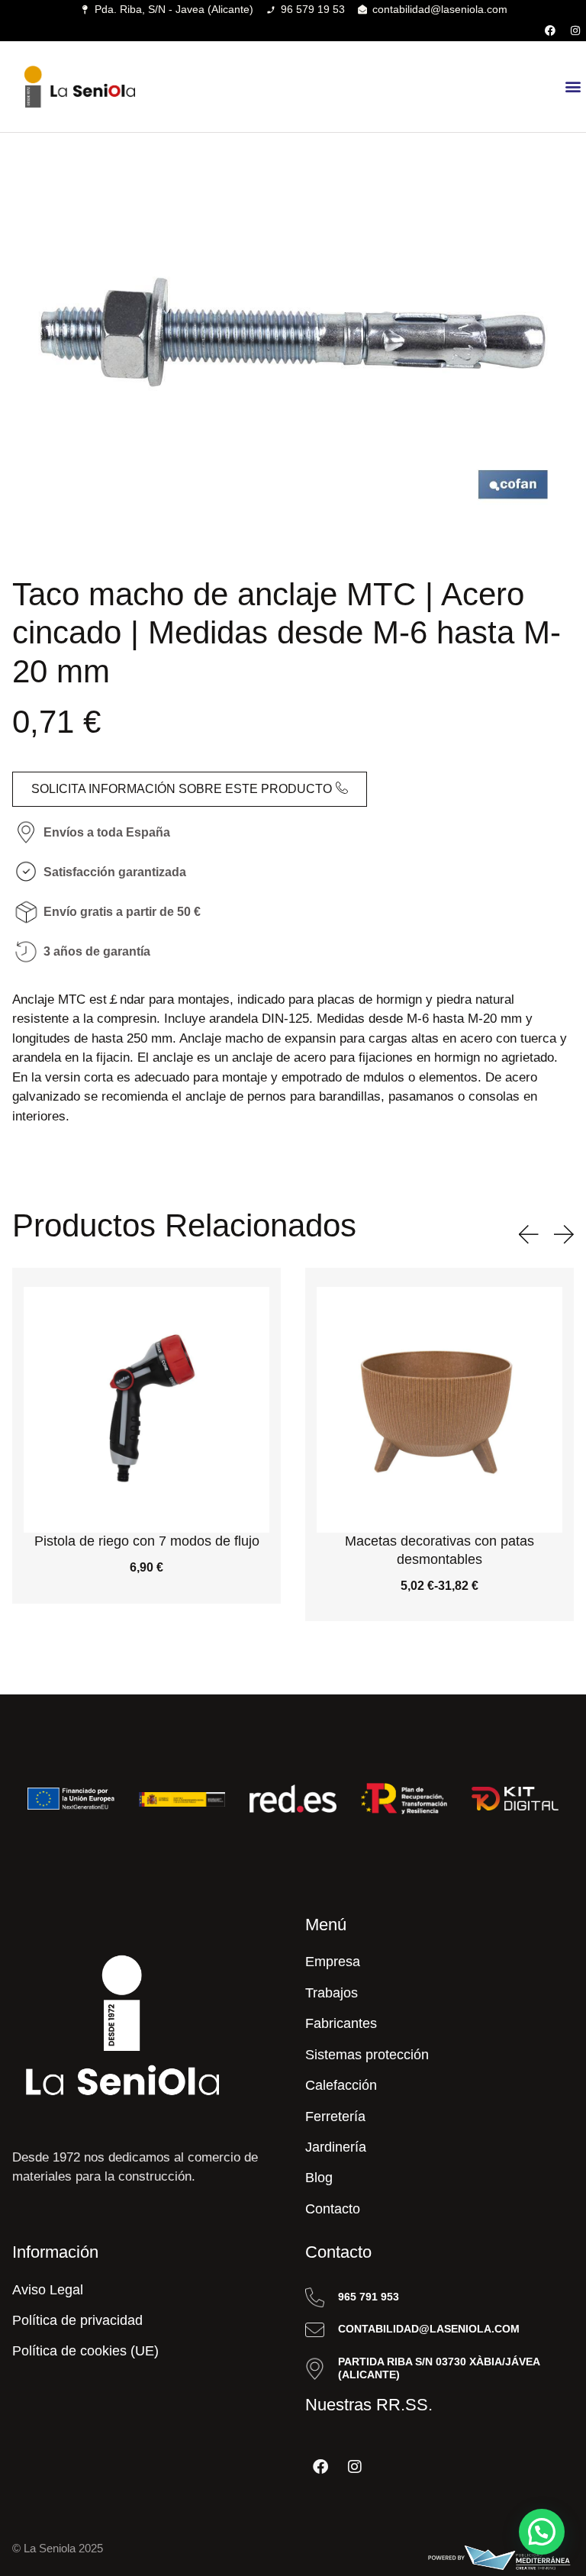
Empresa (333, 1962)
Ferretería (335, 2117)
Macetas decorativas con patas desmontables (439, 1550)
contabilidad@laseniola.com (429, 2329)
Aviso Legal (48, 2290)
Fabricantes (341, 2023)
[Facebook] (550, 31)
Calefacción (341, 2085)
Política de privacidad (77, 2320)
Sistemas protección (367, 2055)
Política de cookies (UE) (85, 2351)
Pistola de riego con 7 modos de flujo (147, 1541)
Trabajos (332, 1993)
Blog (319, 2178)
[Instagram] (575, 31)
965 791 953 (369, 2297)
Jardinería (336, 2147)
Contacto (333, 2209)
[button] (573, 87)
